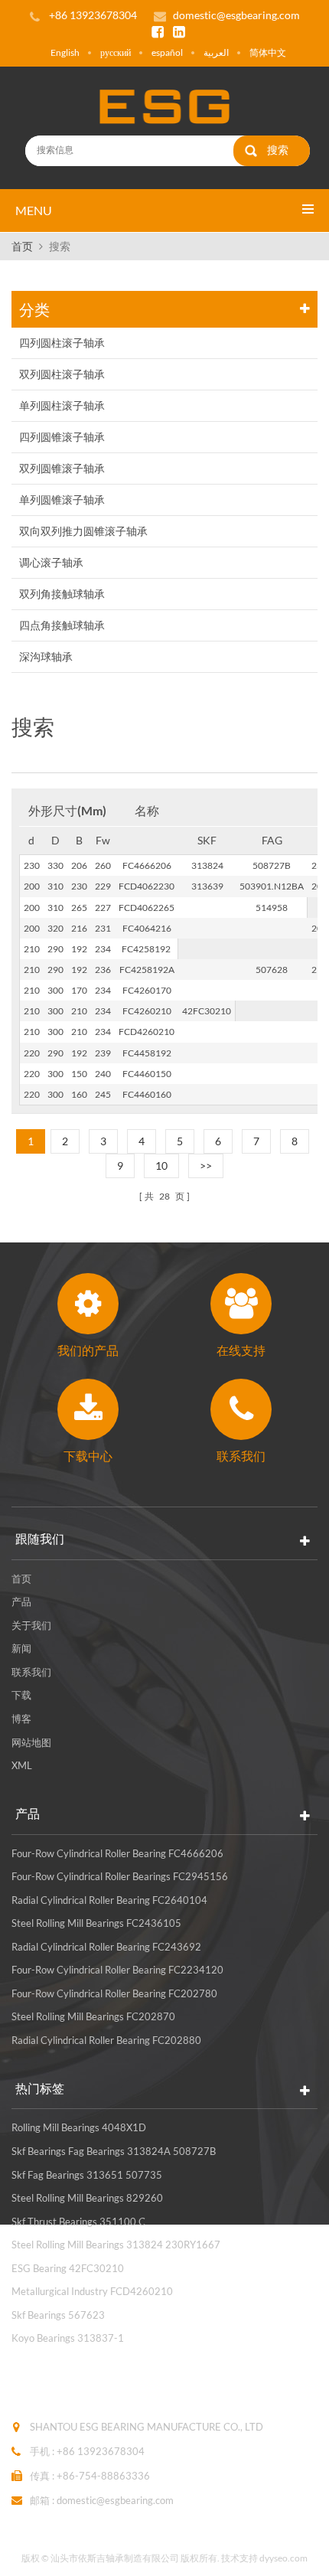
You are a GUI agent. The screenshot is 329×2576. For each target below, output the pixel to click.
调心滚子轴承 (51, 562)
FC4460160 (147, 1094)
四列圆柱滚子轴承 (62, 343)
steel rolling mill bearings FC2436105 (96, 1923)
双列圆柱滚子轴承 (62, 374)
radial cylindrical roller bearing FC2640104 (109, 1900)
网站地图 (31, 1742)
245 (103, 1094)
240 (103, 1074)
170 (79, 990)
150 (79, 1074)
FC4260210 (147, 1011)
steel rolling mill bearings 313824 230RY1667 (116, 2245)
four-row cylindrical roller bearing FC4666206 (117, 1853)
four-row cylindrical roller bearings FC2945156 (120, 1876)
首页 (22, 246)
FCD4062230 (147, 886)
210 (32, 949)
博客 (21, 1719)
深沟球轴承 (46, 656)
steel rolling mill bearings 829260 (87, 2198)
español (167, 52)
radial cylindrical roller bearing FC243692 (106, 1947)
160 (79, 1094)
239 (103, 1053)
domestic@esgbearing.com (236, 15)
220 (32, 1053)
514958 (272, 908)
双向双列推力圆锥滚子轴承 (83, 531)
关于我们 (31, 1625)
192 (79, 949)
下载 (21, 1695)
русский (116, 52)
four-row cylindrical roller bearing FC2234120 (117, 1970)
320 (55, 928)
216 (79, 928)
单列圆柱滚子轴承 (62, 405)
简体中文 (268, 52)
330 (55, 865)
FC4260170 (147, 990)
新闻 (21, 1648)
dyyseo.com (283, 2558)
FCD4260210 (147, 1032)
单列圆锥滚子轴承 (62, 500)
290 (55, 949)
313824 (207, 865)
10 (161, 1166)
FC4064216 (147, 928)
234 (103, 949)
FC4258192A (147, 970)
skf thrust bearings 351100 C (78, 2222)
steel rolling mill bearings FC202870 (93, 2016)
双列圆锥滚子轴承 (62, 468)
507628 (272, 970)
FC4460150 (147, 1074)
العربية (216, 52)
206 (79, 865)
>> (206, 1166)
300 (55, 990)
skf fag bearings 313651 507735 (87, 2175)
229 (103, 886)
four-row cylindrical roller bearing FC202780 (114, 1993)
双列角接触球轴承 (62, 594)
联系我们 (31, 1672)
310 (55, 886)
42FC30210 (207, 1011)
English (65, 52)
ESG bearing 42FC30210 (68, 2268)
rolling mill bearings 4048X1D (79, 2127)
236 (103, 970)
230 (32, 865)
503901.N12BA (272, 886)
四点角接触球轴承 (62, 625)
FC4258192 (146, 949)
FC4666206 (147, 865)
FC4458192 (147, 1053)
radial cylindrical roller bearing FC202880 (106, 2040)
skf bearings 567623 (58, 2315)
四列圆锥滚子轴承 (62, 437)
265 (79, 908)
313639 (207, 886)
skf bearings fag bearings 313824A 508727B (114, 2151)
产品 (21, 1601)
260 (103, 865)
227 (103, 908)
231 (103, 928)
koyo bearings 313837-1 (68, 2338)
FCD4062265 (147, 908)
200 (32, 886)
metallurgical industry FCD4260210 (92, 2291)
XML (22, 1765)
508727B (272, 865)
